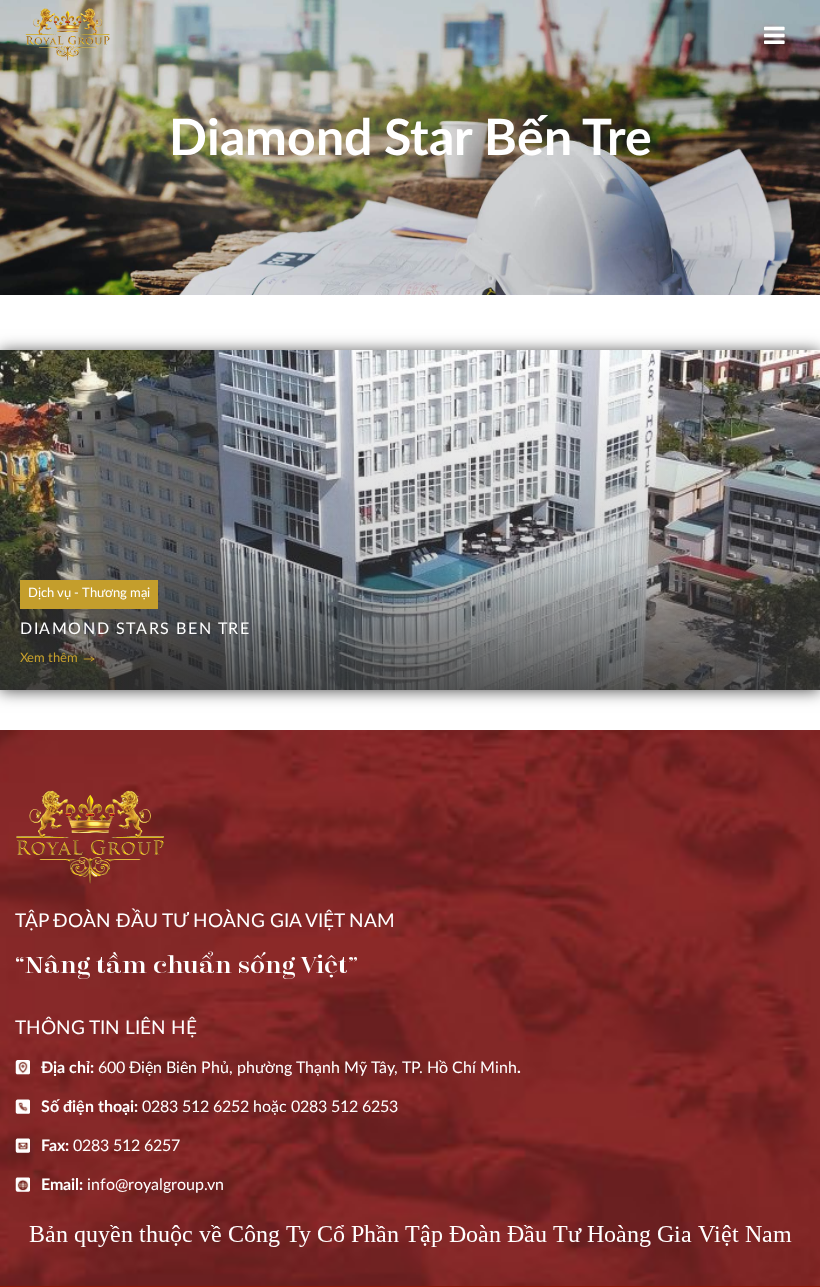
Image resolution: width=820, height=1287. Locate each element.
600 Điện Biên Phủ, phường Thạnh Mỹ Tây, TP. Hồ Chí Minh (307, 1068)
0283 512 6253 (344, 1107)
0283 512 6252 (195, 1107)
